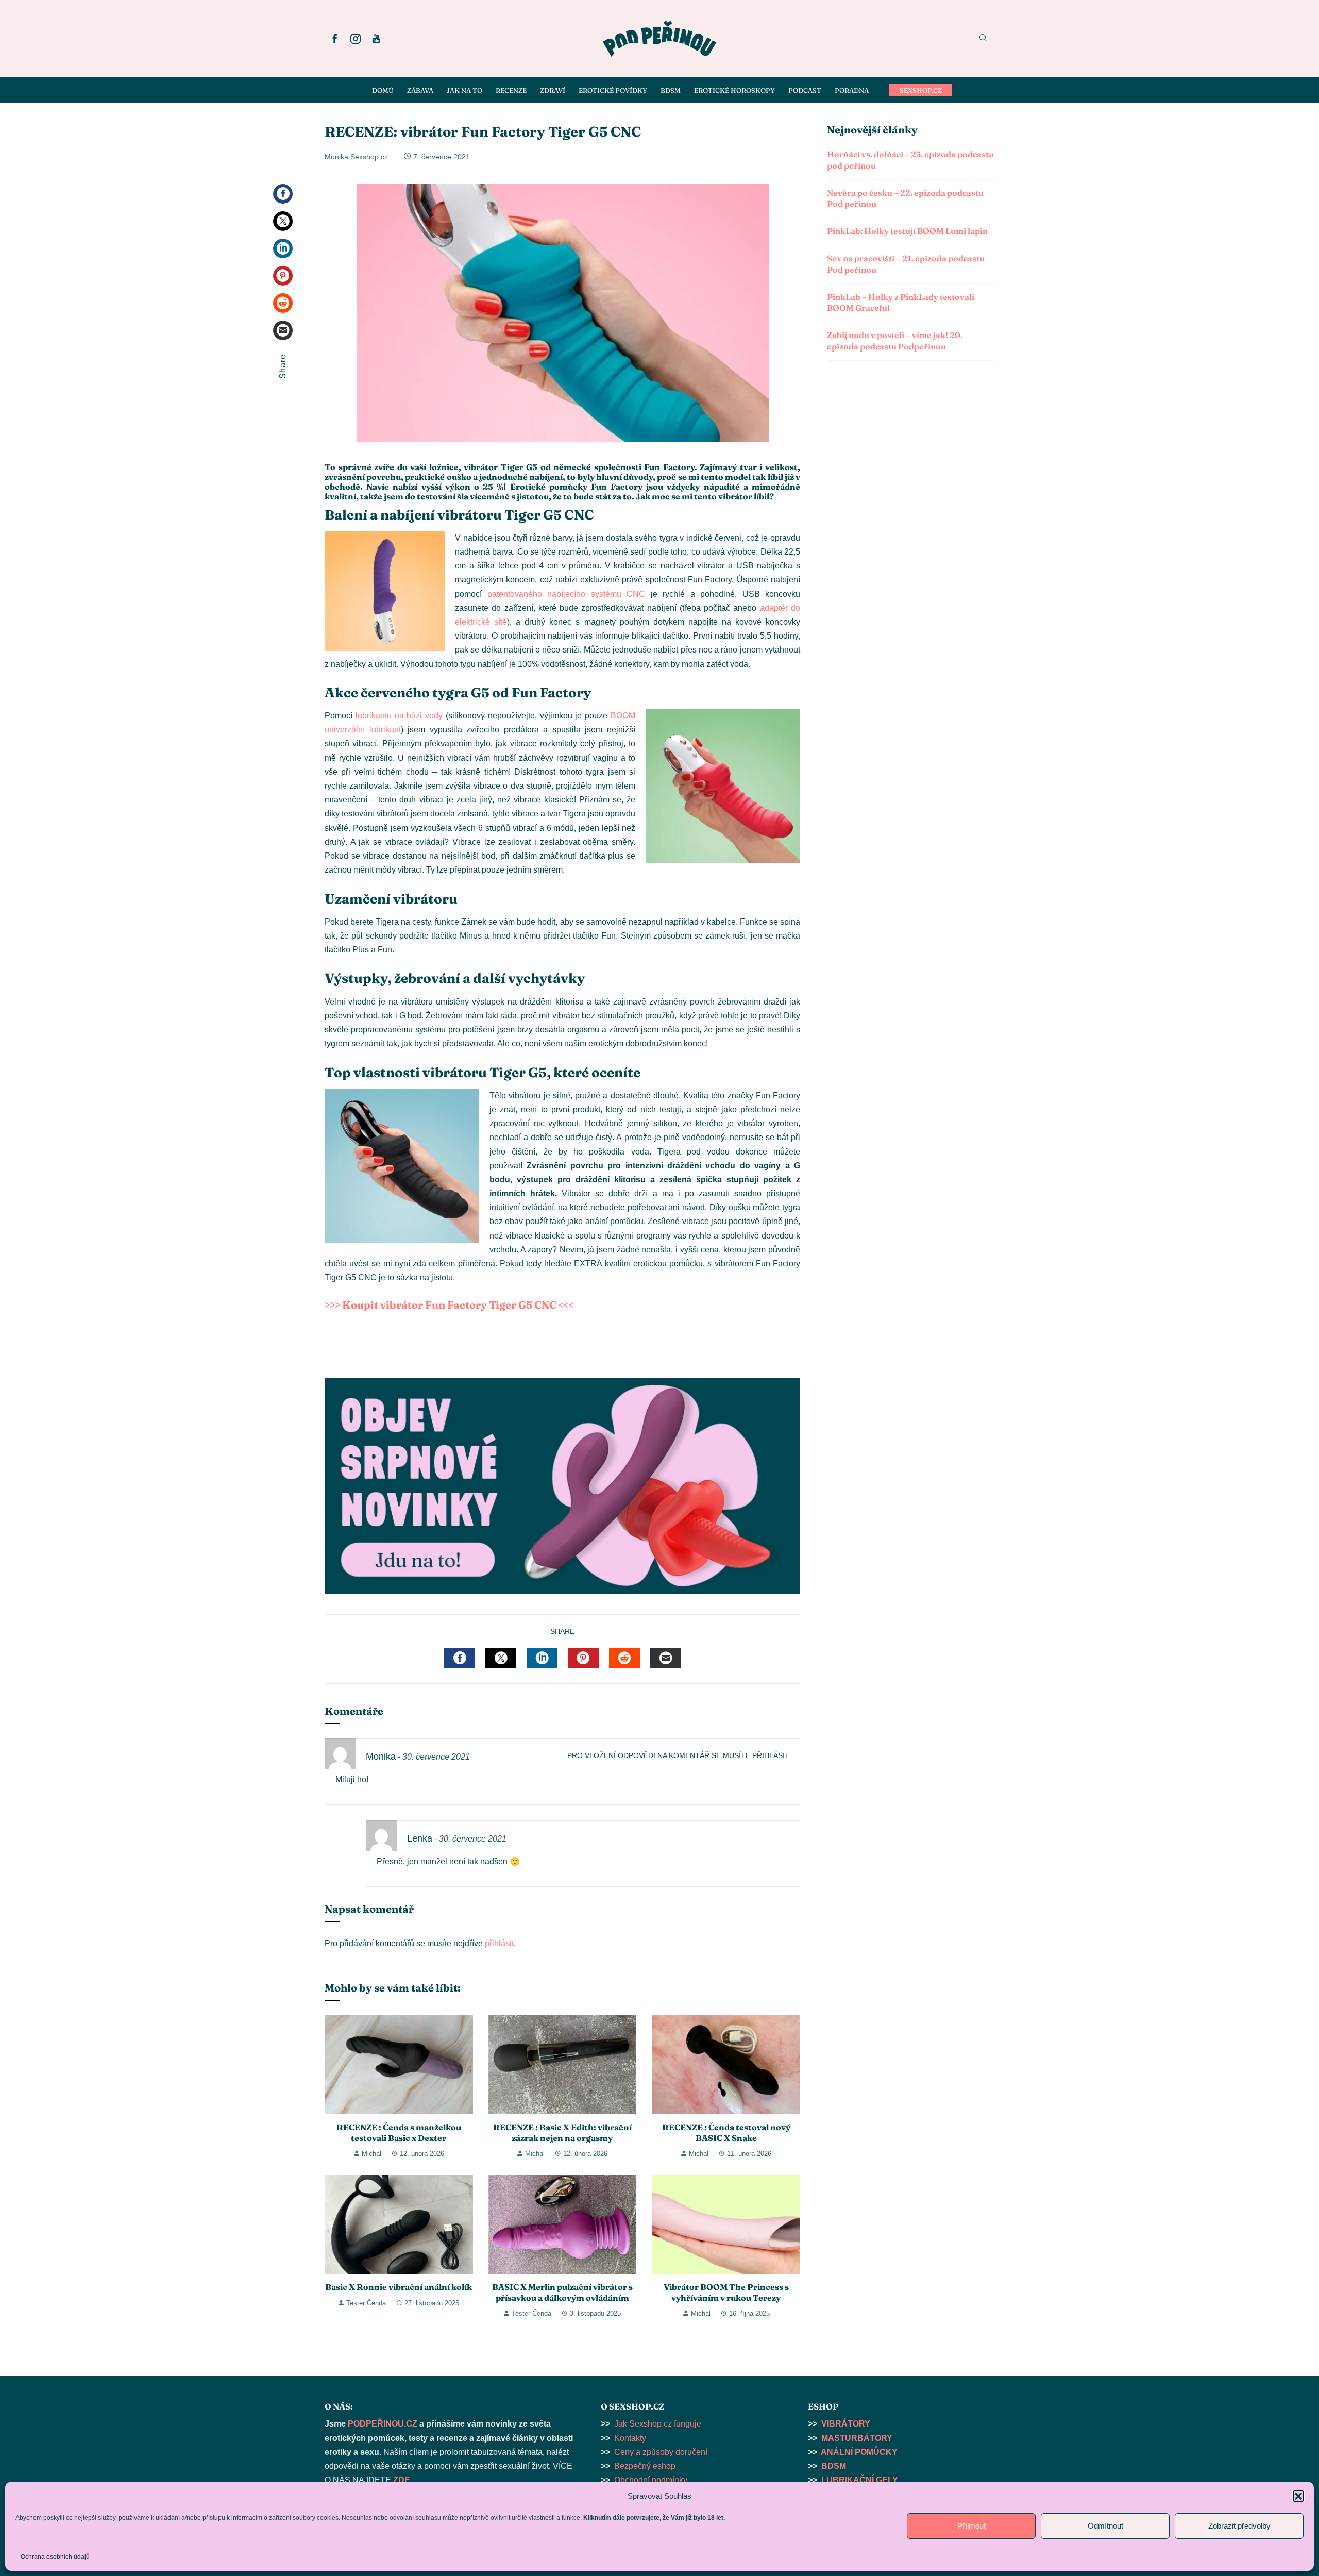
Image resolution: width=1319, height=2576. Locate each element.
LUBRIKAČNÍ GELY (860, 2480)
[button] (1298, 2496)
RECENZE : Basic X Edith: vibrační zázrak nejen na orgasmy (562, 2132)
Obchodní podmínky (651, 2480)
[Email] (283, 330)
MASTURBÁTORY (857, 2438)
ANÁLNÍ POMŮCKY (859, 2452)
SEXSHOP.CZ (921, 90)
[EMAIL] (666, 1658)
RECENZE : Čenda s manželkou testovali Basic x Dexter (399, 2132)
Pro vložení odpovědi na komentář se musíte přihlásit (678, 1755)
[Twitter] (283, 221)
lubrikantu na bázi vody (399, 716)
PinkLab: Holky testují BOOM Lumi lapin (907, 231)
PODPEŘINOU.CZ (383, 2424)
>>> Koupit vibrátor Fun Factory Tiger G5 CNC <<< (450, 1305)
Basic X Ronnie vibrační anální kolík (399, 2287)
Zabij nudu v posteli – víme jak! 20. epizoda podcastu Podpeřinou (895, 341)
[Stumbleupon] (283, 303)
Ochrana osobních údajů (55, 2557)
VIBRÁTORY (846, 2424)
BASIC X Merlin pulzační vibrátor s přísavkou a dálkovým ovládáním (562, 2292)
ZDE (402, 2480)
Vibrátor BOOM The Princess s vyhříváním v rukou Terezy (726, 2292)
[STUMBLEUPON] (624, 1658)
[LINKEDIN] (542, 1658)
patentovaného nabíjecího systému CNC (567, 594)
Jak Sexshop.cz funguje (658, 2424)
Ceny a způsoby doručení (661, 2452)
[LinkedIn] (283, 248)
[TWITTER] (501, 1658)
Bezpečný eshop (645, 2466)
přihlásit (499, 1943)
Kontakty (630, 2438)
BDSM (834, 2466)
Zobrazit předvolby (1239, 2526)
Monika (381, 1757)
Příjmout (971, 2526)
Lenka (420, 1838)
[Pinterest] (283, 276)
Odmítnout (1105, 2526)
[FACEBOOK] (460, 1658)
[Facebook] (283, 194)
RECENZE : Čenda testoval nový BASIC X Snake (726, 2132)
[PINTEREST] (583, 1658)
